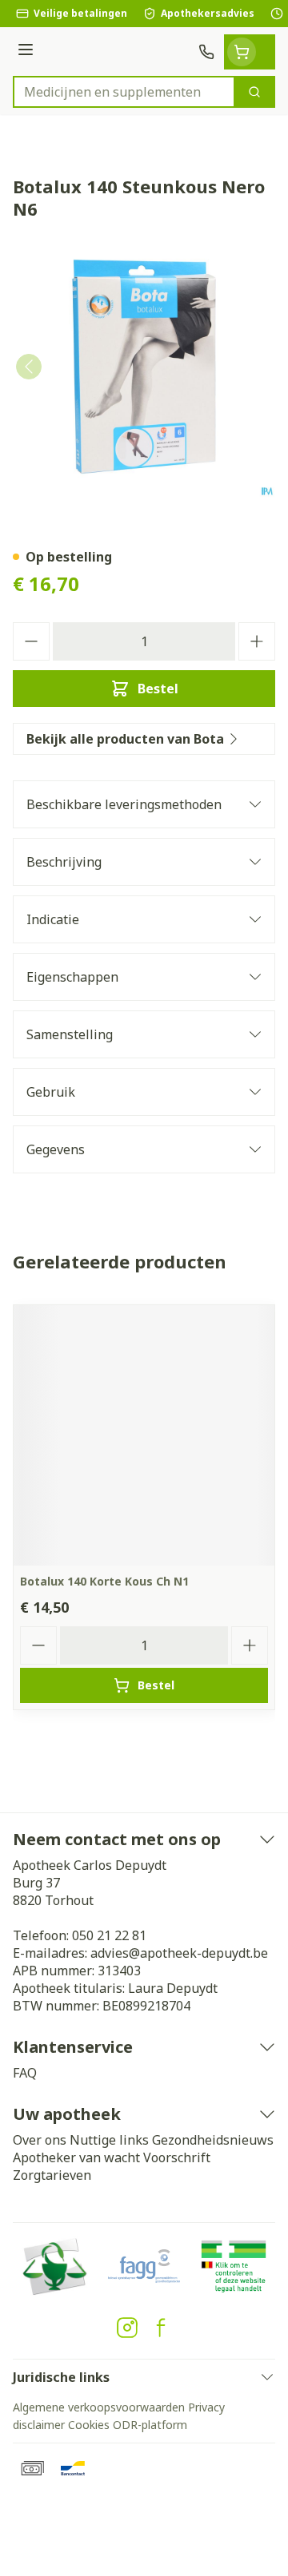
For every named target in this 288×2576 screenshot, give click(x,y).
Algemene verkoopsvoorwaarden (99, 2407)
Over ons (40, 2140)
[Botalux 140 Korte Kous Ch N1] (144, 1435)
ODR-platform (150, 2425)
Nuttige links (109, 2140)
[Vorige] (29, 367)
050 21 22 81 (109, 1935)
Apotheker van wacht (76, 2157)
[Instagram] (127, 2328)
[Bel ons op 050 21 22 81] (206, 52)
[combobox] (124, 92)
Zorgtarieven (52, 2175)
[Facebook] (161, 2328)
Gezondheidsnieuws (213, 2140)
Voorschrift (177, 2157)
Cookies (89, 2425)
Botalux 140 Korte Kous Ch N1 (104, 1581)
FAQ (25, 2073)
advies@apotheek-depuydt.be (179, 1953)
